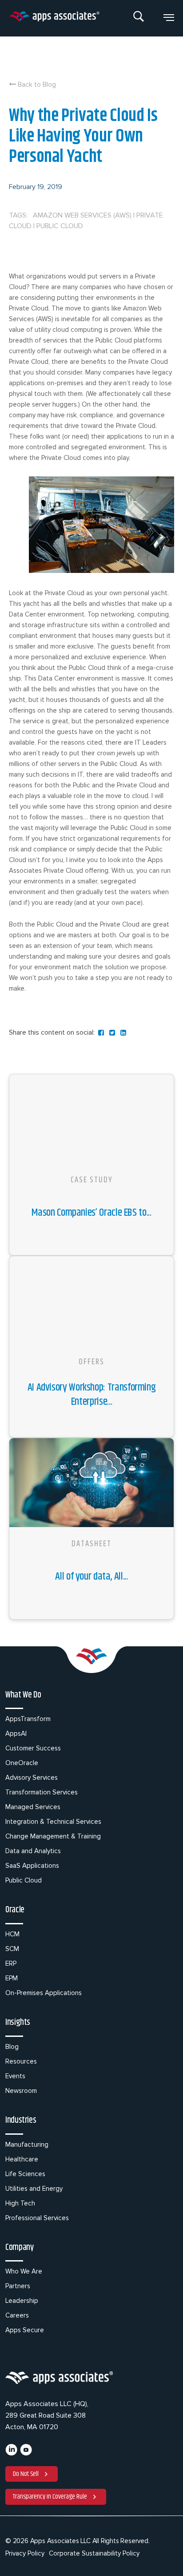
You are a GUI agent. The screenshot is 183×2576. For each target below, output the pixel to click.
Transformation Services (42, 1792)
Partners (18, 2286)
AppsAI (16, 1733)
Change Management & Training (53, 1836)
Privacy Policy (25, 2553)
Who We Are (24, 2271)
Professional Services (37, 2218)
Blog (12, 2047)
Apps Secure (25, 2330)
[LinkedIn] (11, 2454)
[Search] (139, 18)
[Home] (54, 18)
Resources (21, 2061)
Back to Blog (36, 85)
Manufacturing (27, 2145)
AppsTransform (28, 1719)
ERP (11, 1963)
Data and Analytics (33, 1851)
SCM (12, 1949)
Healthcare (22, 2159)
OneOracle (22, 1763)
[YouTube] (26, 2454)
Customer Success (33, 1748)
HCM (12, 1934)
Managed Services (33, 1807)
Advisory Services (32, 1778)
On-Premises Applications (44, 1993)
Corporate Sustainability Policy (94, 2553)
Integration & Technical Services (53, 1822)
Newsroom (21, 2091)
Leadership (22, 2301)
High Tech (20, 2203)
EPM (12, 1978)
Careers (17, 2315)
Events (15, 2076)
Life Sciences (25, 2174)
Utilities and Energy (34, 2189)
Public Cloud (24, 1880)
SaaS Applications (32, 1866)
